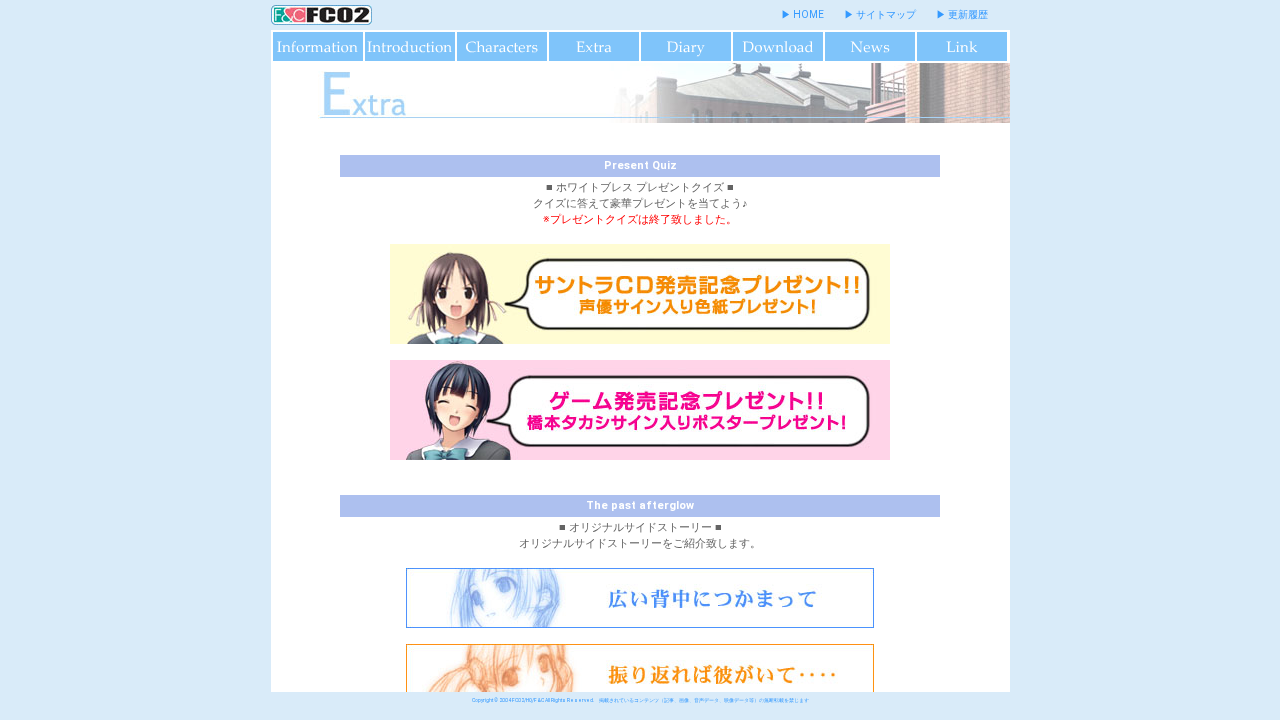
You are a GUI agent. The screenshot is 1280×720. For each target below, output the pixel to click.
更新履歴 (968, 14)
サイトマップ (886, 14)
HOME (808, 14)
